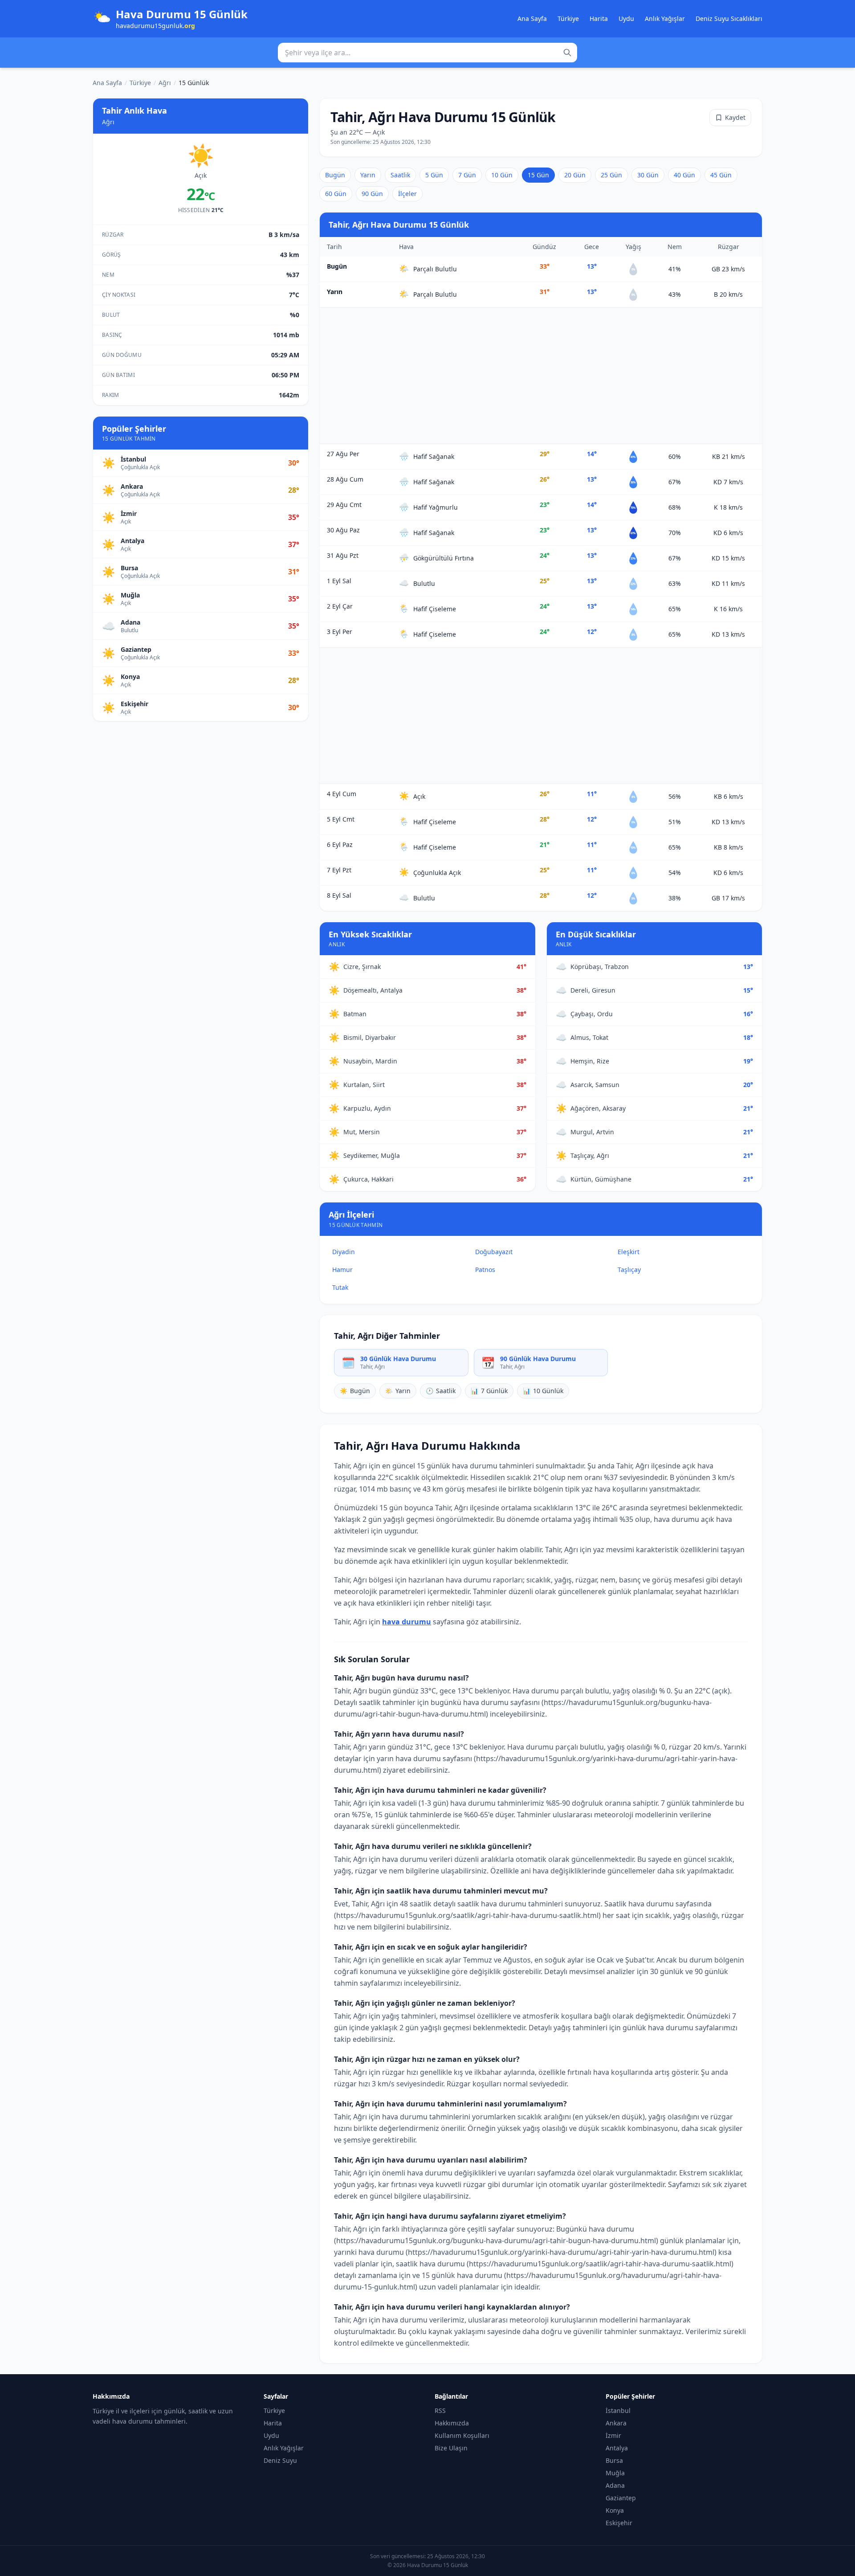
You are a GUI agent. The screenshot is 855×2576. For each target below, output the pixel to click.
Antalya (617, 2448)
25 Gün (611, 175)
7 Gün (467, 175)
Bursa (614, 2460)
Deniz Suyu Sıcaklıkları (729, 18)
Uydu (626, 18)
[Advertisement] (541, 376)
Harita (599, 18)
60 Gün (336, 194)
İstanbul (618, 2410)
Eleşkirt (629, 1252)
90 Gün (372, 194)
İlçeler (407, 194)
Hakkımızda (452, 2423)
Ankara (616, 2423)
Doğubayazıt (494, 1252)
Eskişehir (619, 2523)
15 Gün (538, 175)
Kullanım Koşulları (462, 2435)
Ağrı (165, 83)
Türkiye (568, 18)
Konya (615, 2510)
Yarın (368, 175)
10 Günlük (543, 1391)
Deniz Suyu (280, 2460)
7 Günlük (489, 1391)
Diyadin (344, 1252)
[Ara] (567, 53)
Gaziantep (621, 2498)
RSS (440, 2410)
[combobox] (427, 53)
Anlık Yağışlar (665, 18)
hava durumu (407, 1622)
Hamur (342, 1270)
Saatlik (400, 175)
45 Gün (721, 175)
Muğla (615, 2473)
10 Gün (502, 175)
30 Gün (648, 175)
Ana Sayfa (532, 18)
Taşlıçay (629, 1270)
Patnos (485, 1270)
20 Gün (575, 175)
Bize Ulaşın (451, 2448)
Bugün (335, 175)
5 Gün (434, 175)
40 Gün (684, 175)
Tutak (340, 1287)
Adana (615, 2485)
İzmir (613, 2435)
